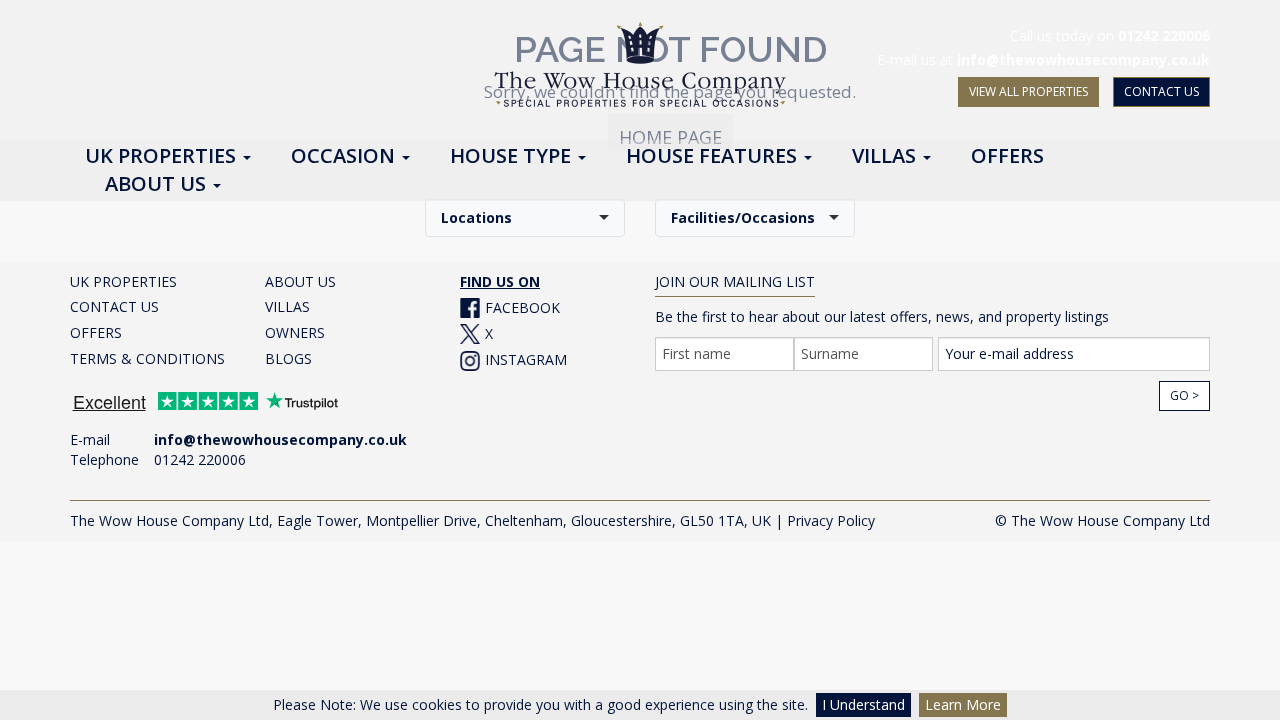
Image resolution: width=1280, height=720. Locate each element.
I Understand (863, 704)
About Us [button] (158, 185)
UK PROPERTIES (123, 281)
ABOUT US (300, 281)
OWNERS (295, 332)
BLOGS (288, 358)
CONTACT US (1161, 91)
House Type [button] (513, 157)
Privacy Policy (831, 520)
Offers (1007, 157)
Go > (1184, 395)
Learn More (963, 704)
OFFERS (96, 332)
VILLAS (287, 306)
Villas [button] (886, 157)
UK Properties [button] (163, 157)
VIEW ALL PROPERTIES (1028, 91)
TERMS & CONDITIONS (147, 358)
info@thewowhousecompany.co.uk (1083, 59)
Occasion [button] (345, 157)
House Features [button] (714, 157)
